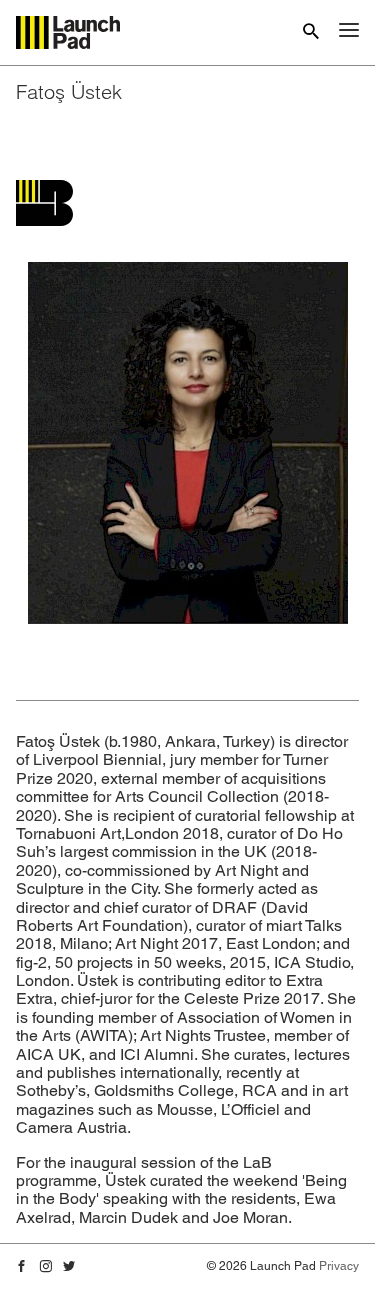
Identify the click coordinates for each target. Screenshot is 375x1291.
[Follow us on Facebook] (22, 1267)
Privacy (339, 1266)
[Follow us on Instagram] (45, 1267)
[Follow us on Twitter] (69, 1267)
